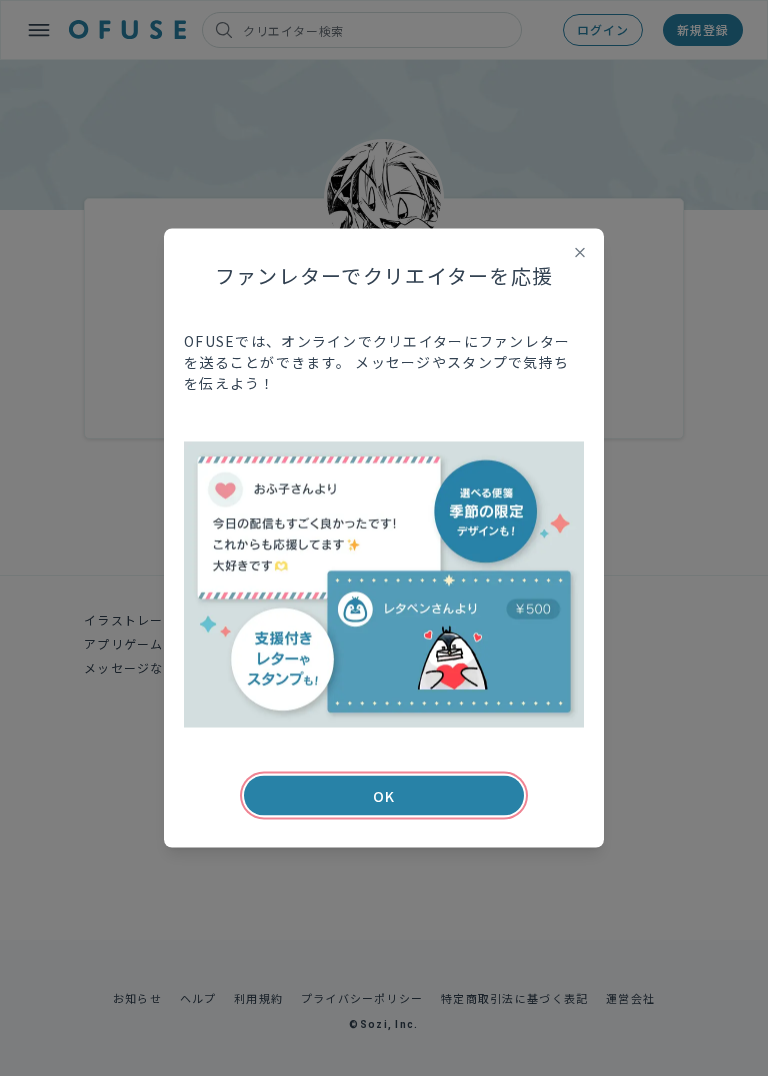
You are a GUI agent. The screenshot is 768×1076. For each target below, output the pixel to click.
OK (384, 796)
